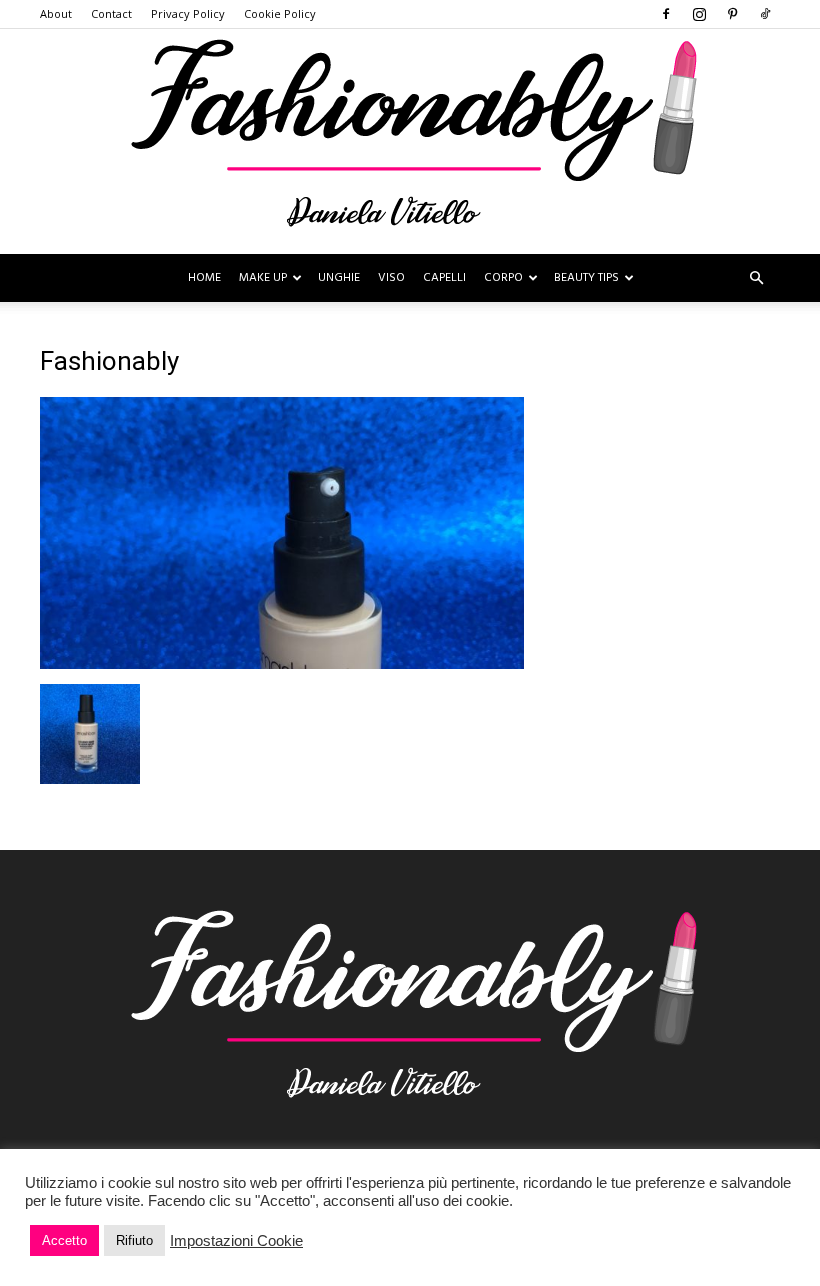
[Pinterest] (732, 14)
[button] (756, 278)
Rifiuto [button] (134, 1240)
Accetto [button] (64, 1240)
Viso (391, 278)
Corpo (503, 278)
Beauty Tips (586, 278)
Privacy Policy (188, 13)
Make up (263, 278)
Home (204, 278)
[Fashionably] (410, 141)
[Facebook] (666, 14)
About (56, 13)
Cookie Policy (280, 13)
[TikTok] (765, 14)
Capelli (444, 278)
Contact (111, 13)
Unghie (339, 278)
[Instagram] (699, 14)
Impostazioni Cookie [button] (236, 1241)
